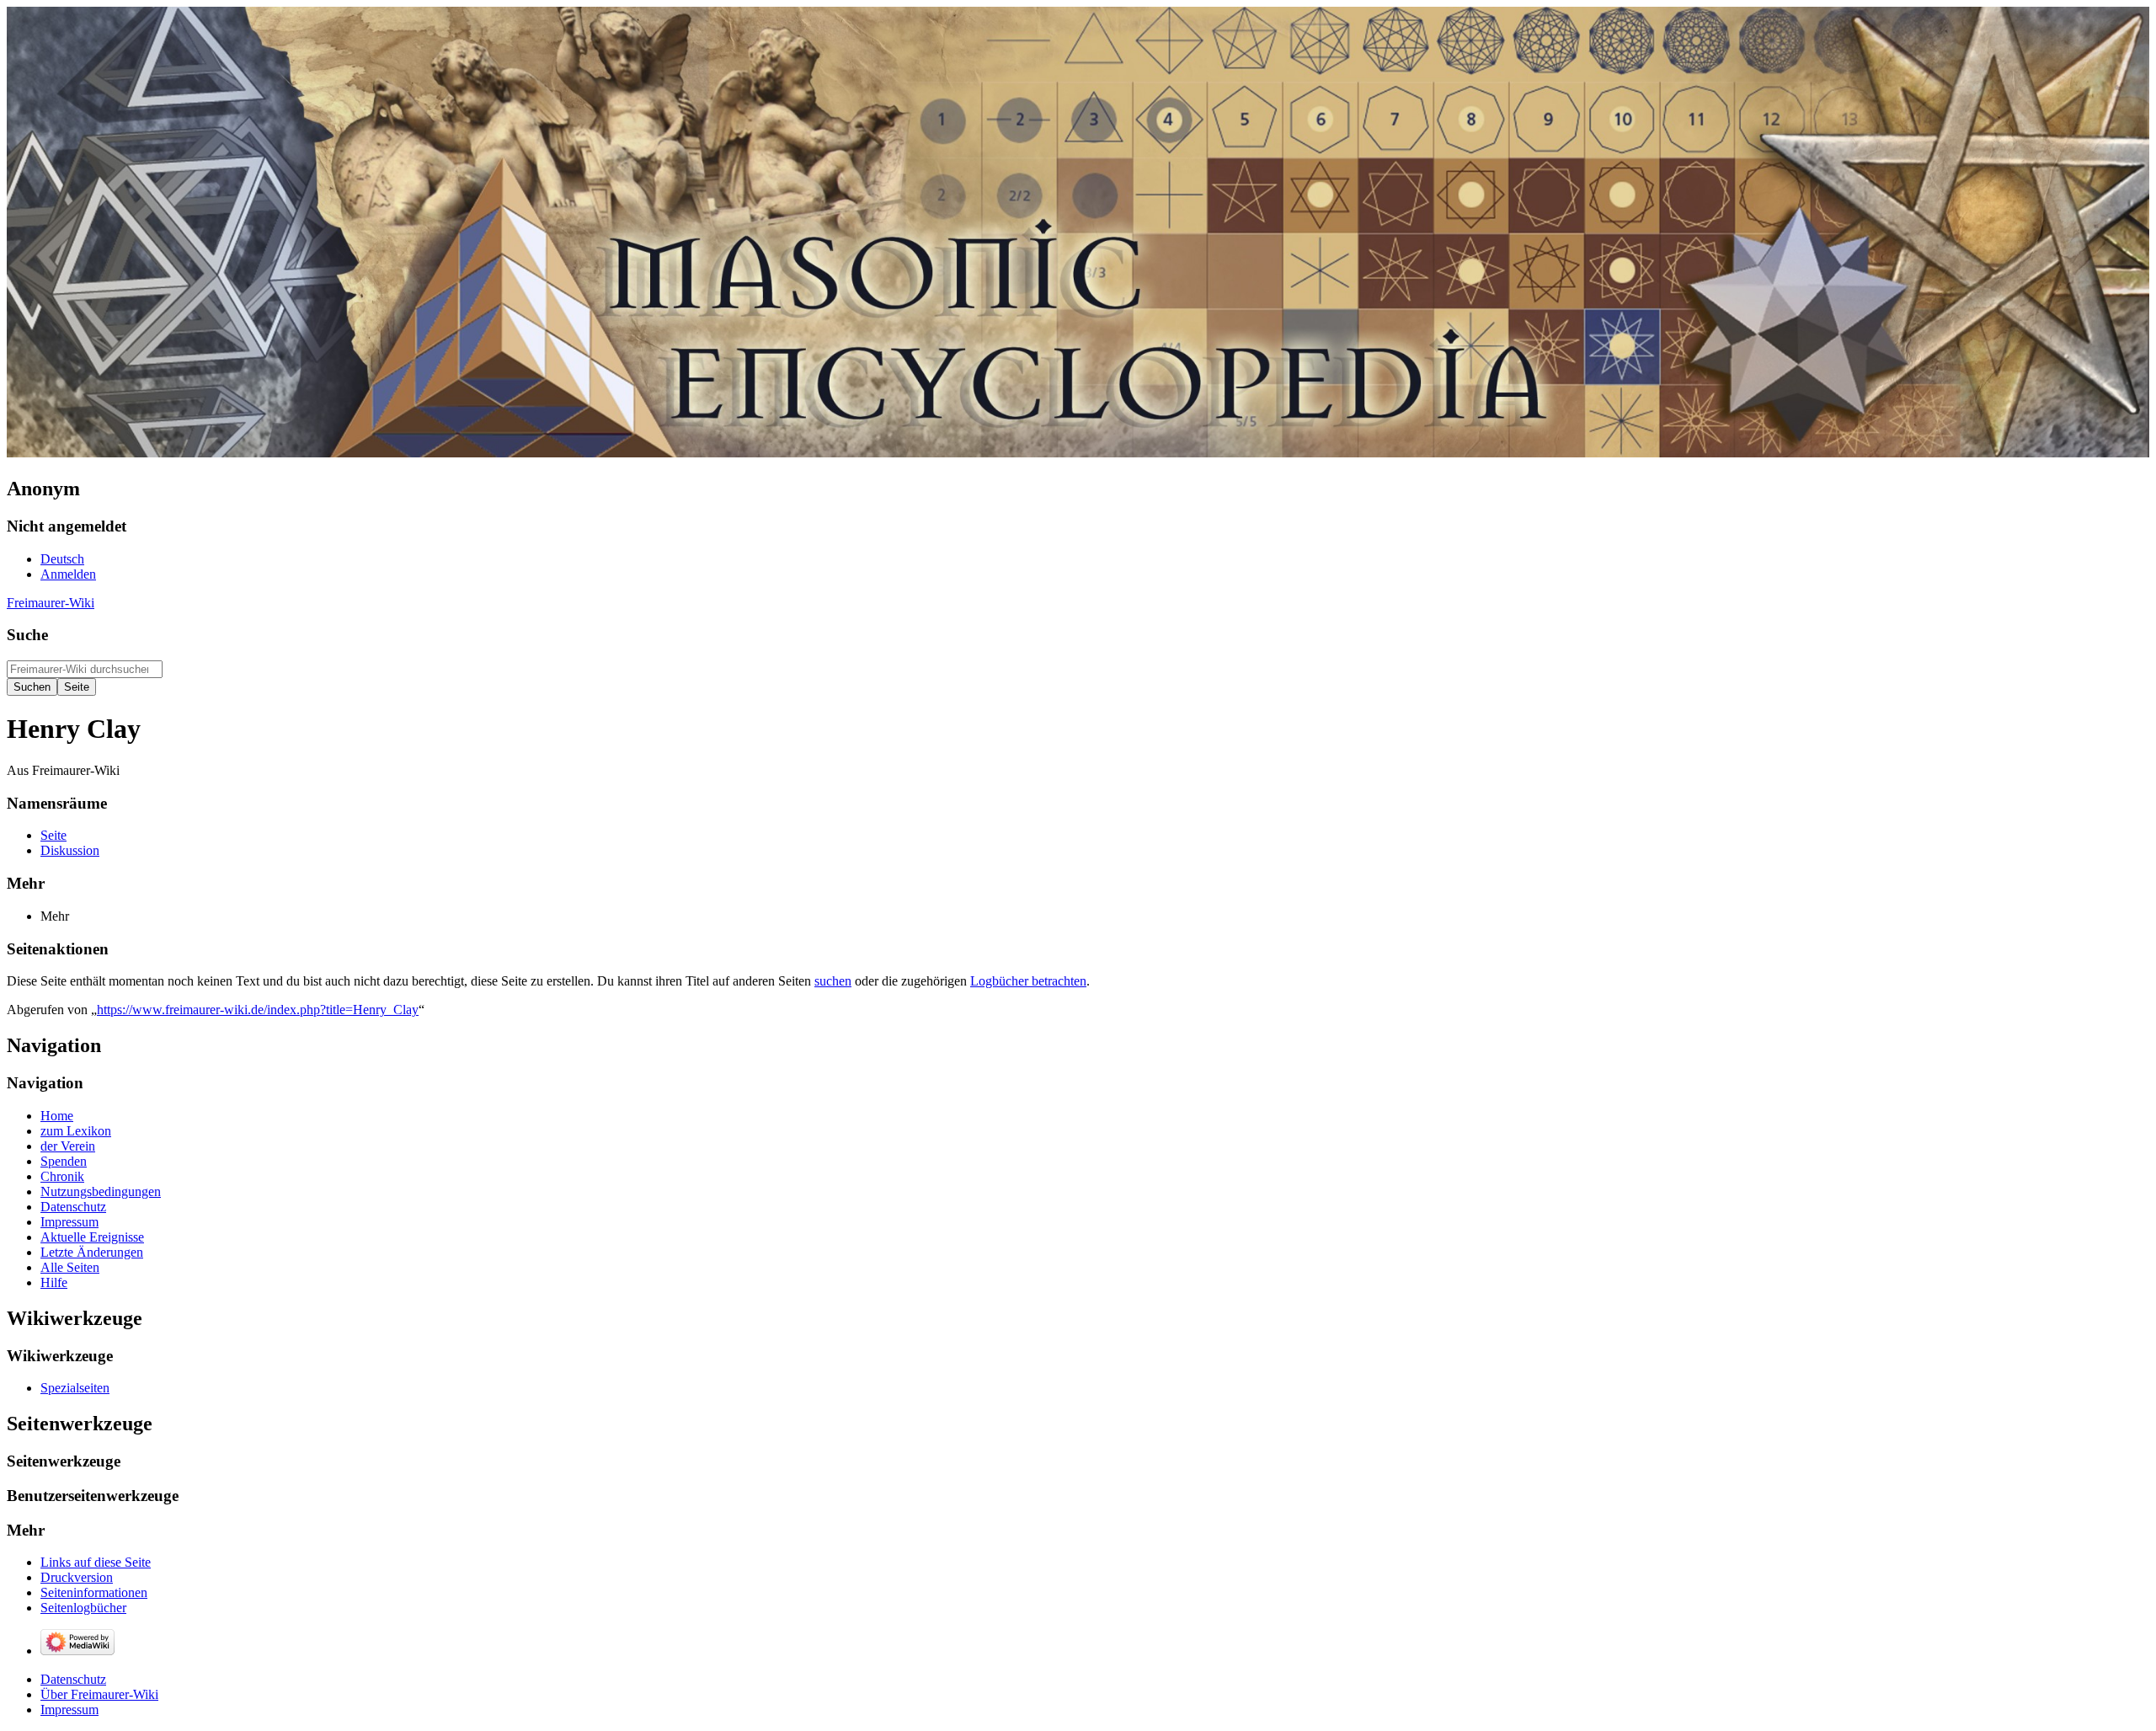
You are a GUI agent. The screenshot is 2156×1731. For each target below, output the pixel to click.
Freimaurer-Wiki (51, 603)
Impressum (69, 1710)
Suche (27, 635)
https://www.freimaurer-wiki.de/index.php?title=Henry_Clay (258, 1010)
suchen (833, 981)
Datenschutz (73, 1679)
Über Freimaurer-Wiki (99, 1694)
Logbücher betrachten (1028, 981)
